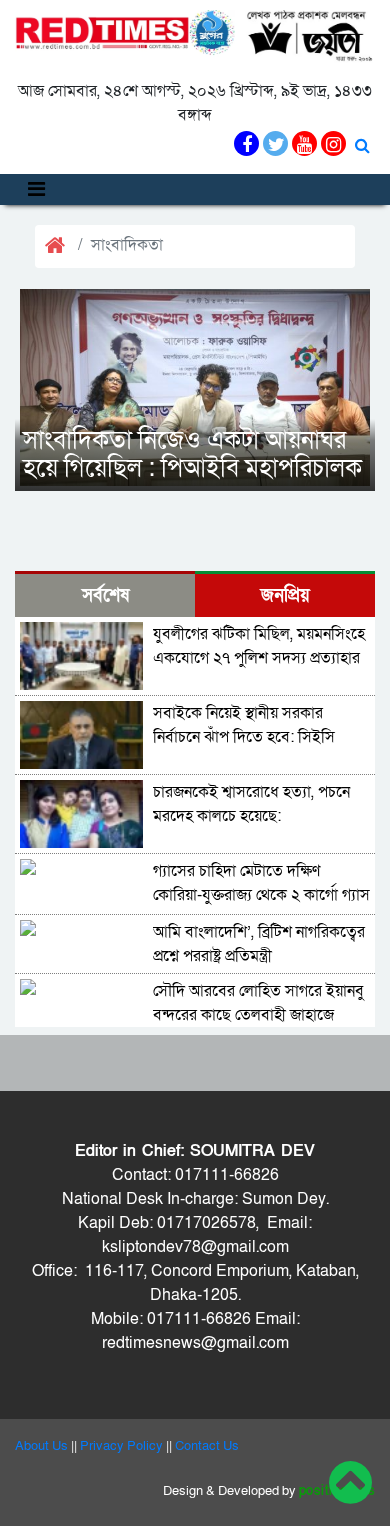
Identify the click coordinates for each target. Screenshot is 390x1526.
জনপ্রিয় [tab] (285, 595)
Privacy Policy (121, 1446)
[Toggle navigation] (36, 189)
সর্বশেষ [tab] (105, 595)
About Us (41, 1446)
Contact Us (207, 1446)
